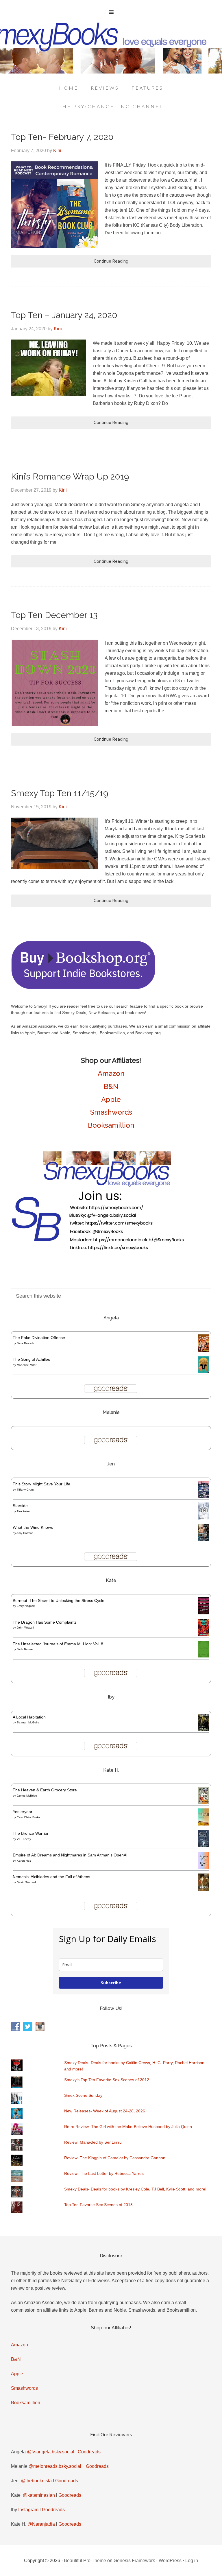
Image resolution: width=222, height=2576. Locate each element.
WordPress (170, 2561)
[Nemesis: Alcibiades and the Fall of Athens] (204, 1889)
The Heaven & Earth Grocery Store (45, 1790)
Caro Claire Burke (28, 1817)
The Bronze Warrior (31, 1833)
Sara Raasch (25, 1343)
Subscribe (111, 1983)
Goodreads (89, 2452)
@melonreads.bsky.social (55, 2466)
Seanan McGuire (28, 1722)
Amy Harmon (25, 1533)
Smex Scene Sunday (83, 2095)
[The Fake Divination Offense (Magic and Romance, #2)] (204, 1350)
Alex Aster (23, 1511)
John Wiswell (25, 1628)
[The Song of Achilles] (204, 1371)
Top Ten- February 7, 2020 (62, 137)
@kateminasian (39, 2495)
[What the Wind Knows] (204, 1539)
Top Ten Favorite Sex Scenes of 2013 (98, 2205)
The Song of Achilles (31, 1359)
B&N (111, 1086)
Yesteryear (23, 1812)
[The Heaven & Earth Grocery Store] (204, 1802)
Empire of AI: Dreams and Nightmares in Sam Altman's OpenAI (70, 1855)
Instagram (28, 2510)
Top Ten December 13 (54, 615)
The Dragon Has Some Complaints (45, 1622)
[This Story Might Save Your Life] (204, 1496)
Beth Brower (25, 1649)
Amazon (111, 1073)
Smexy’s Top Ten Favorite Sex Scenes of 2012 (107, 2080)
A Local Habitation (29, 1717)
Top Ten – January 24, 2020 (64, 315)
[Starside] (204, 1518)
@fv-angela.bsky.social (51, 2452)
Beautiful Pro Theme (85, 2561)
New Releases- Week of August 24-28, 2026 (105, 2111)
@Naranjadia (41, 2524)
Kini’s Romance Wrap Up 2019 (70, 476)
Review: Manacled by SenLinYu (93, 2142)
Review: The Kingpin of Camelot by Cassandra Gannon (115, 2158)
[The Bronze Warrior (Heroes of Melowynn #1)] (204, 1846)
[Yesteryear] (204, 1824)
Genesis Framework (134, 2561)
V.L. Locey (24, 1839)
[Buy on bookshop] (83, 988)
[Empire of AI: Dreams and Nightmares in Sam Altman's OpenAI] (204, 1868)
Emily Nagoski (26, 1606)
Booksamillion (111, 1125)
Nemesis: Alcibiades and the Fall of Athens (51, 1877)
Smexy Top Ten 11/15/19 (60, 793)
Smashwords (111, 1112)
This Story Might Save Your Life (41, 1484)
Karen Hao (24, 1861)
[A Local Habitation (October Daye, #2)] (204, 1730)
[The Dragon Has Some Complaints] (204, 1634)
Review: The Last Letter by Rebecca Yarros (104, 2173)
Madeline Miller (27, 1365)
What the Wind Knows (33, 1527)
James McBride (27, 1796)
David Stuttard (26, 1882)
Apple (111, 1099)
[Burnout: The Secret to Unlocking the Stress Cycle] (204, 1613)
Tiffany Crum (25, 1490)
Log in (192, 2561)
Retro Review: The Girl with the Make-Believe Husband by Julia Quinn (128, 2127)
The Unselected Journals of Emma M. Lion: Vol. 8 (58, 1644)
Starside (20, 1506)
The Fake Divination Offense (39, 1338)
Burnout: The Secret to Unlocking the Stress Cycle (59, 1600)
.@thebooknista (36, 2481)
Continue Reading (111, 261)
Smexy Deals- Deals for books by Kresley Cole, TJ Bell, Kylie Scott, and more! (135, 2189)
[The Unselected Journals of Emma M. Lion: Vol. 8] (204, 1656)
